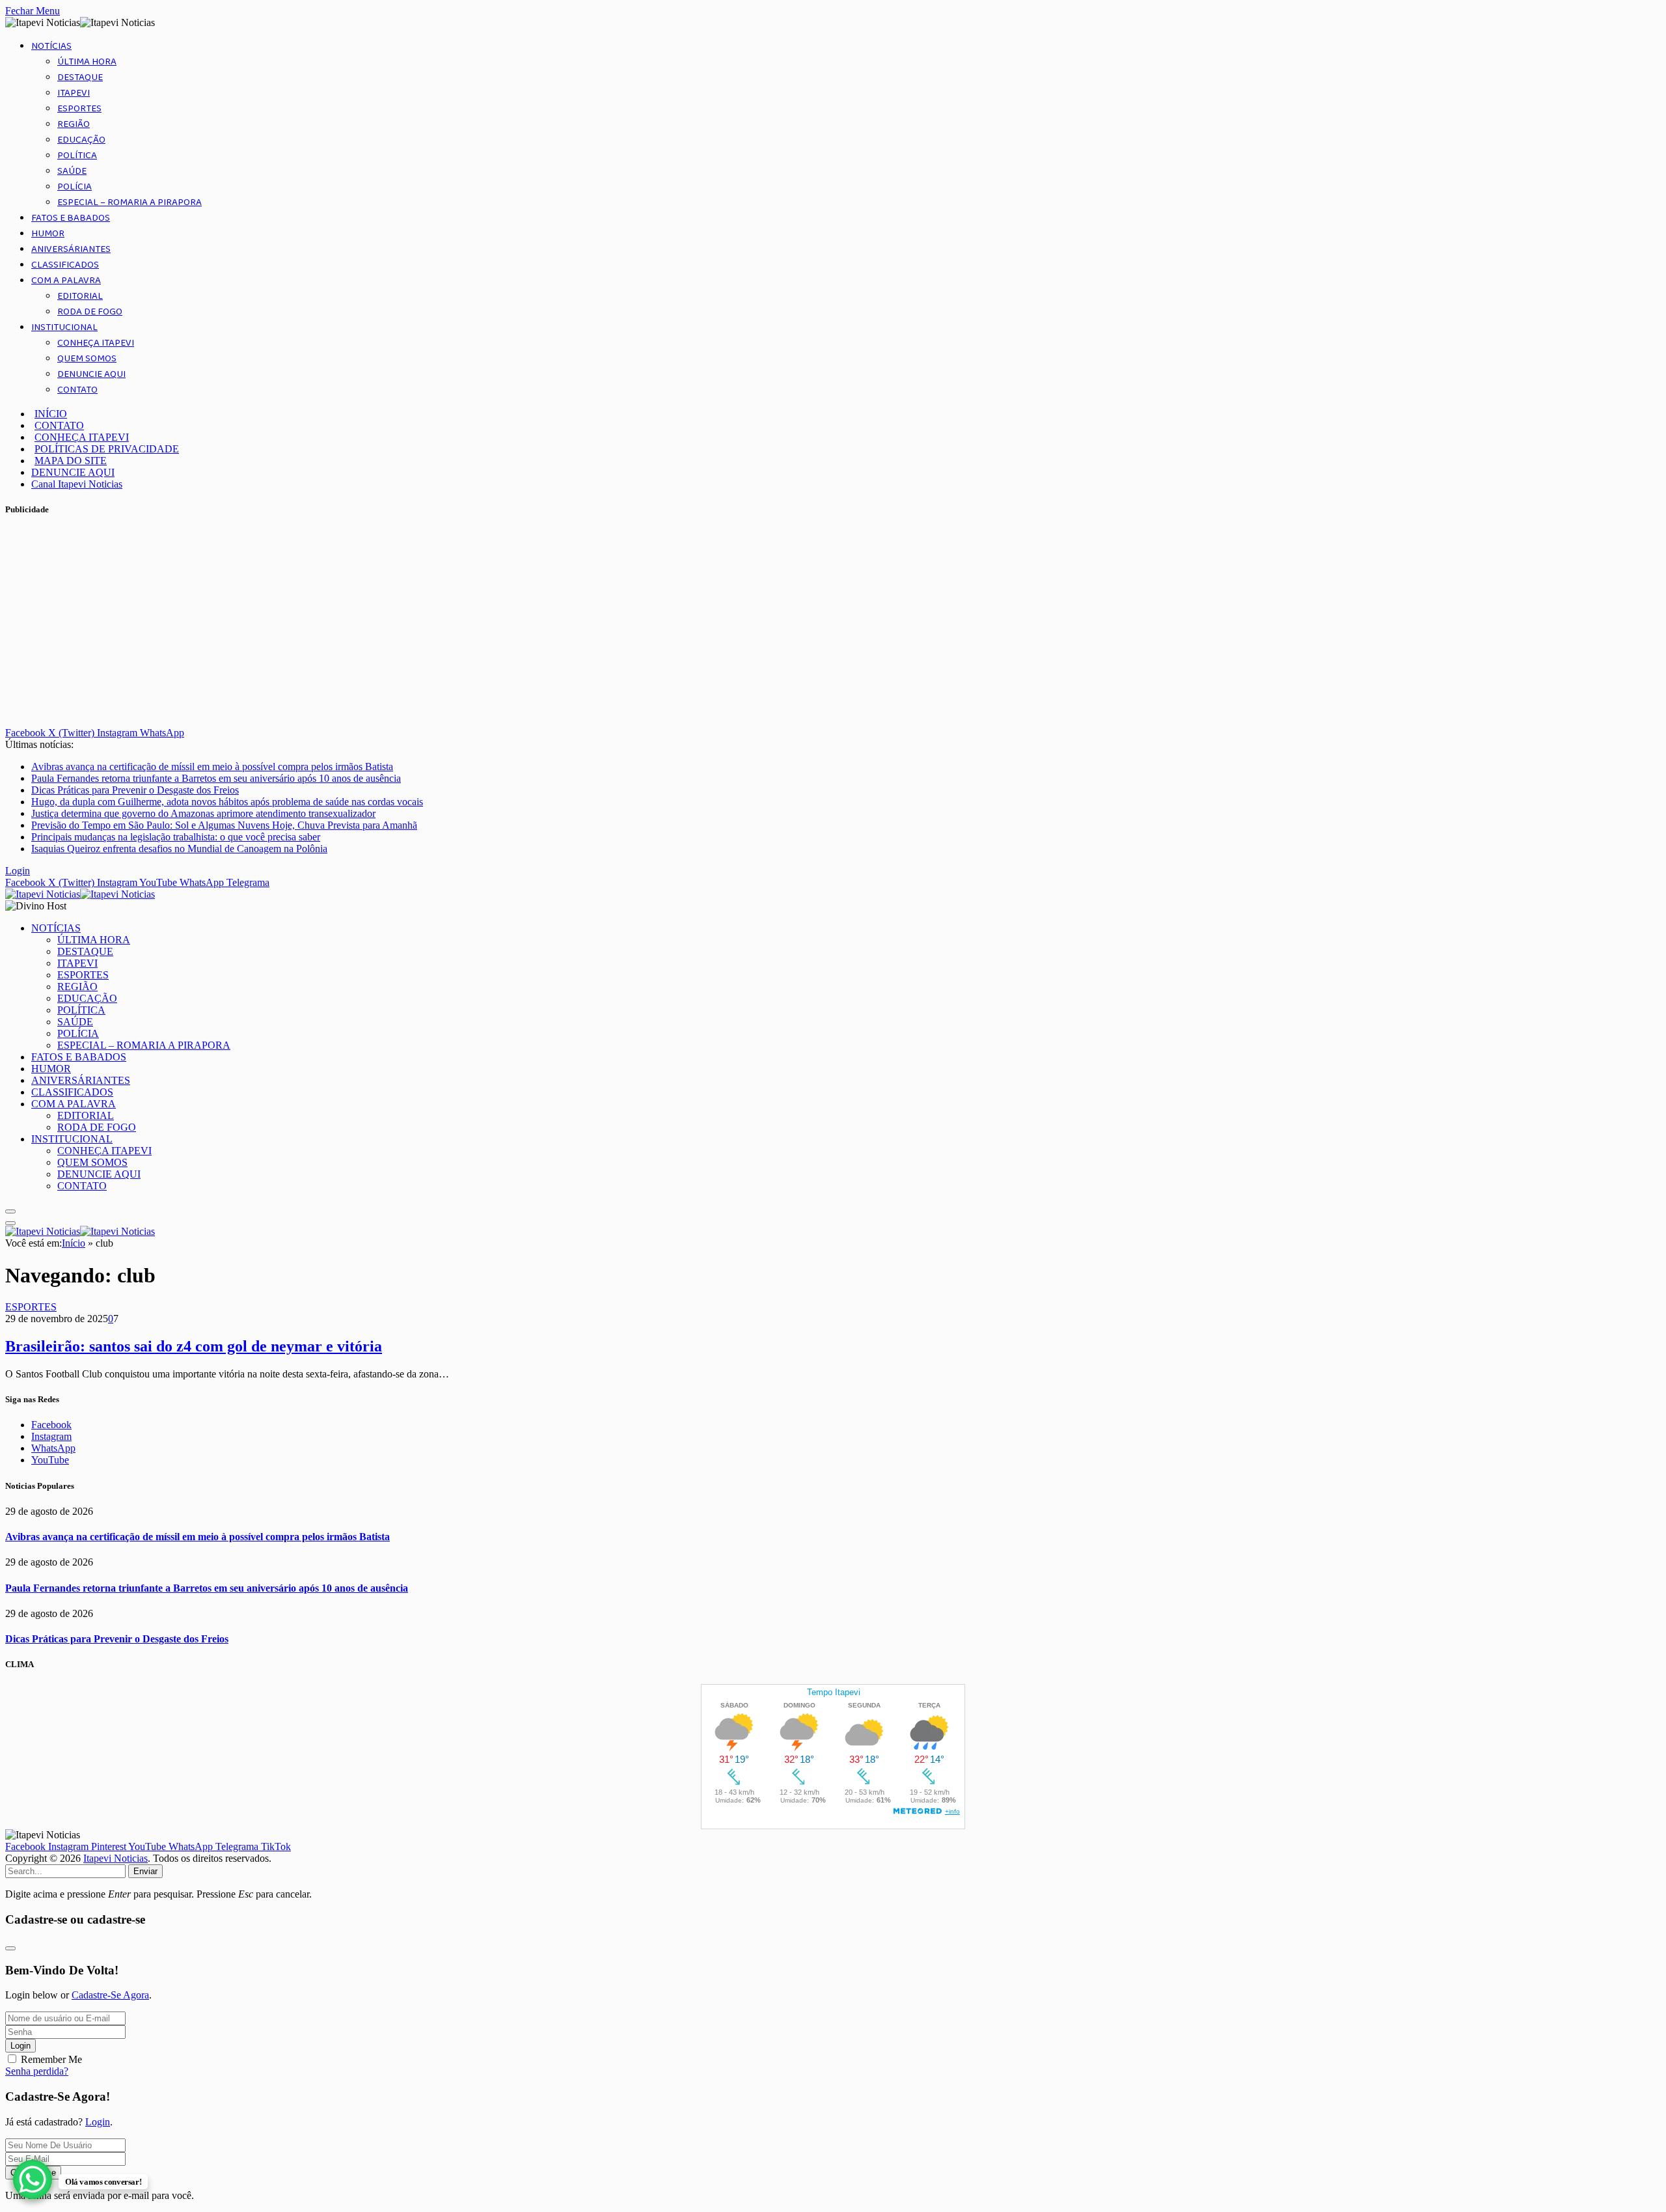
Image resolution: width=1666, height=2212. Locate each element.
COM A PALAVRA (66, 281)
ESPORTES (79, 109)
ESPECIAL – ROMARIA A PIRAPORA (130, 202)
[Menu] (10, 1211)
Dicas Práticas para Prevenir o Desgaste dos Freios (135, 790)
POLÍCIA (75, 187)
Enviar (145, 1871)
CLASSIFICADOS (65, 265)
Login (20, 2046)
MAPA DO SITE (71, 461)
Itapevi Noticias (116, 1858)
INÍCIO (51, 414)
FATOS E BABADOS (71, 218)
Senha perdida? (37, 2071)
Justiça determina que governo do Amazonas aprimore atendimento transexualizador (203, 813)
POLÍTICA (77, 156)
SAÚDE (72, 171)
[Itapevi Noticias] (80, 894)
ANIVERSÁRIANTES (71, 249)
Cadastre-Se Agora (110, 1995)
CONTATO (77, 390)
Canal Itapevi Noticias (77, 484)
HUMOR (48, 234)
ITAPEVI (74, 93)
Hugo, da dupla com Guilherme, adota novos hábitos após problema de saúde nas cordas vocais (227, 802)
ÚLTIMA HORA (87, 62)
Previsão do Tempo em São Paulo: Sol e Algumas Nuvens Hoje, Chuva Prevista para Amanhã (224, 825)
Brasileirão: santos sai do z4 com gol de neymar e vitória (194, 1346)
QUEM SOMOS (87, 359)
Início (74, 1243)
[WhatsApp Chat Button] (33, 2179)
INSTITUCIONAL (64, 327)
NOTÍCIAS (51, 46)
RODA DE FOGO (90, 312)
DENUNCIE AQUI (91, 374)
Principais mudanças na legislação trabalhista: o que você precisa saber (176, 837)
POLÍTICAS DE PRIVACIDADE (107, 449)
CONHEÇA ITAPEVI (96, 343)
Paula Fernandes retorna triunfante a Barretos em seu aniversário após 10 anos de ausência (216, 778)
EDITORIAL (80, 296)
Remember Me (51, 2059)
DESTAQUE (80, 77)
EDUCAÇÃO (81, 140)
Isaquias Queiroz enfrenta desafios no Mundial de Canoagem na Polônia (179, 849)
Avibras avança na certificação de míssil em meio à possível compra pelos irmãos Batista (212, 767)
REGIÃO (74, 124)
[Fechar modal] (10, 1948)
